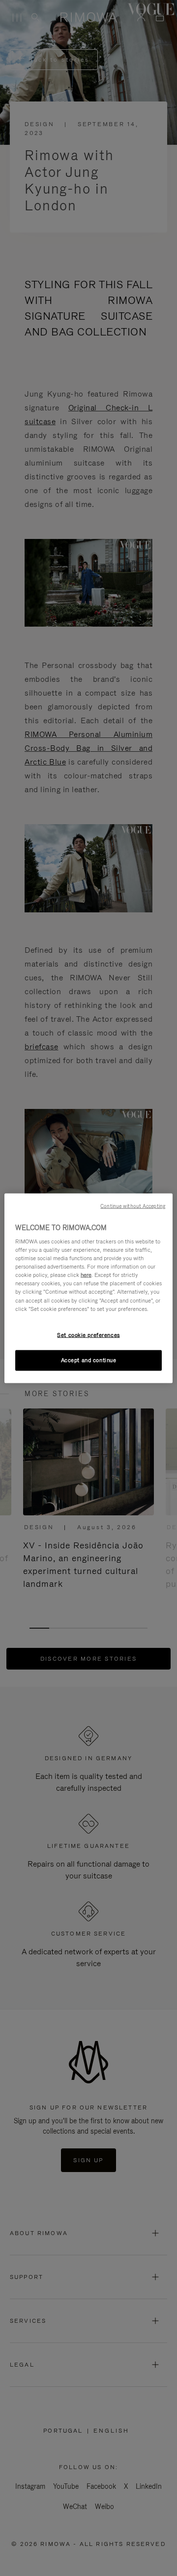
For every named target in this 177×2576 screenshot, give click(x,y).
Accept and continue (89, 1360)
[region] (88, 1288)
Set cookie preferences (88, 1335)
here (86, 1275)
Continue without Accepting (133, 1205)
